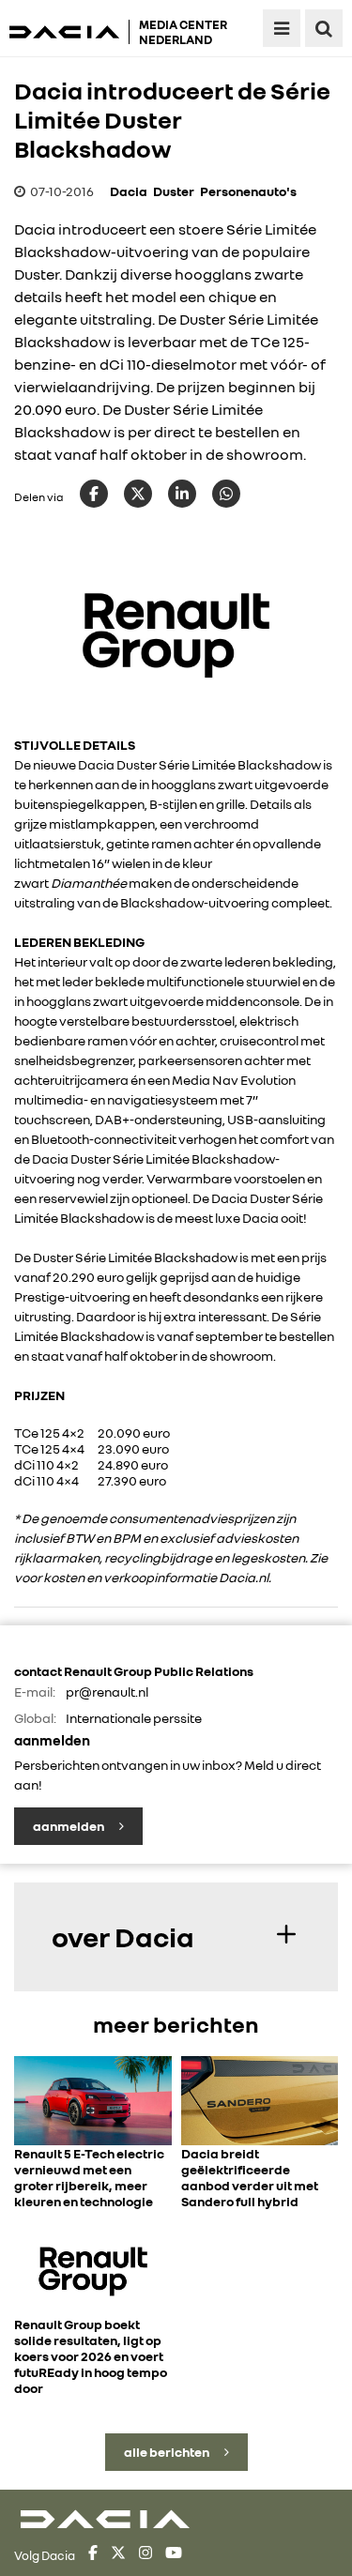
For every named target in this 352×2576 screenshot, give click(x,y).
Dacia (129, 191)
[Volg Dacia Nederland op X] (118, 2555)
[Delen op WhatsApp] (226, 494)
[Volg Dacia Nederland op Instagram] (145, 2555)
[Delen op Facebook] (94, 494)
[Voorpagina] (69, 32)
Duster (174, 191)
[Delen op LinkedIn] (182, 494)
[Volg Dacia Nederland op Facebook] (93, 2555)
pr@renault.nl (107, 1692)
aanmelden (69, 1826)
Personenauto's (248, 191)
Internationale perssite (134, 1718)
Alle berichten (168, 2452)
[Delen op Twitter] (138, 494)
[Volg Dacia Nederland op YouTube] (174, 2555)
